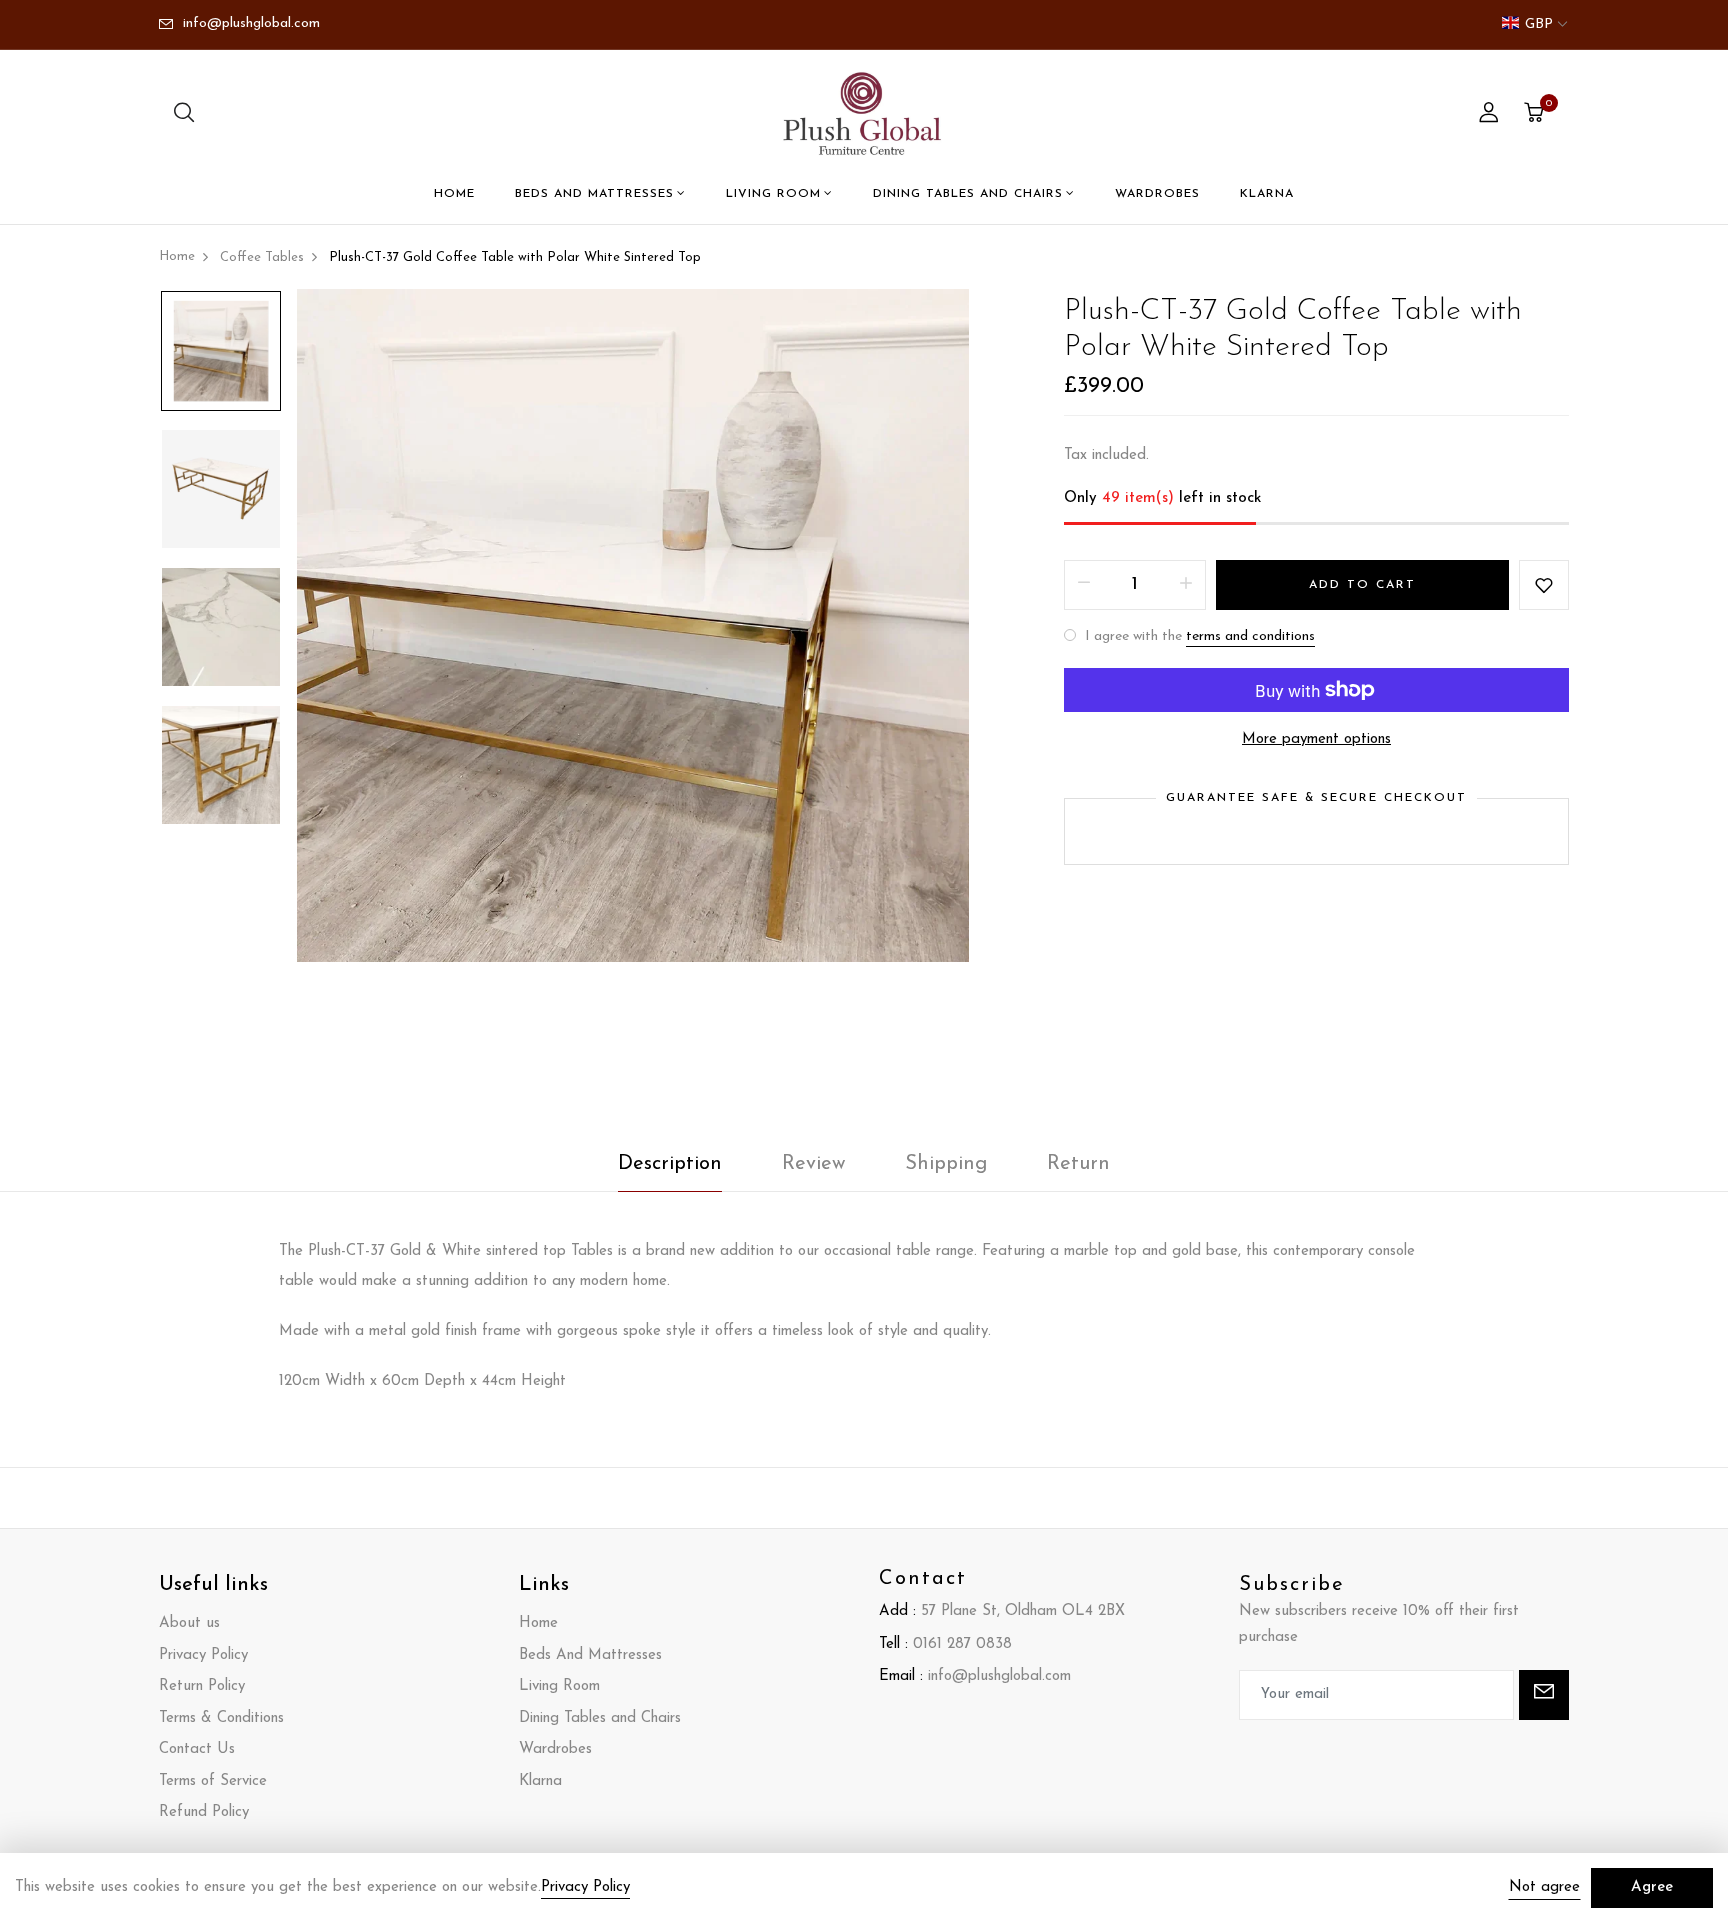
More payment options (1316, 739)
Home (454, 194)
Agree (1652, 1887)
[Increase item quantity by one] (1186, 585)
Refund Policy (204, 1812)
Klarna (1267, 194)
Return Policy (202, 1686)
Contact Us (197, 1749)
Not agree (1544, 1887)
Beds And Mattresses (594, 194)
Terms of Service (213, 1781)
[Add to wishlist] (1544, 585)
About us (189, 1623)
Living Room (773, 194)
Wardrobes (1157, 194)
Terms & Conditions (221, 1718)
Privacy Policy (203, 1655)
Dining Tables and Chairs (968, 194)
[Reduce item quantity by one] (1084, 585)
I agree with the (1198, 636)
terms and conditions (1250, 636)
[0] (1534, 116)
